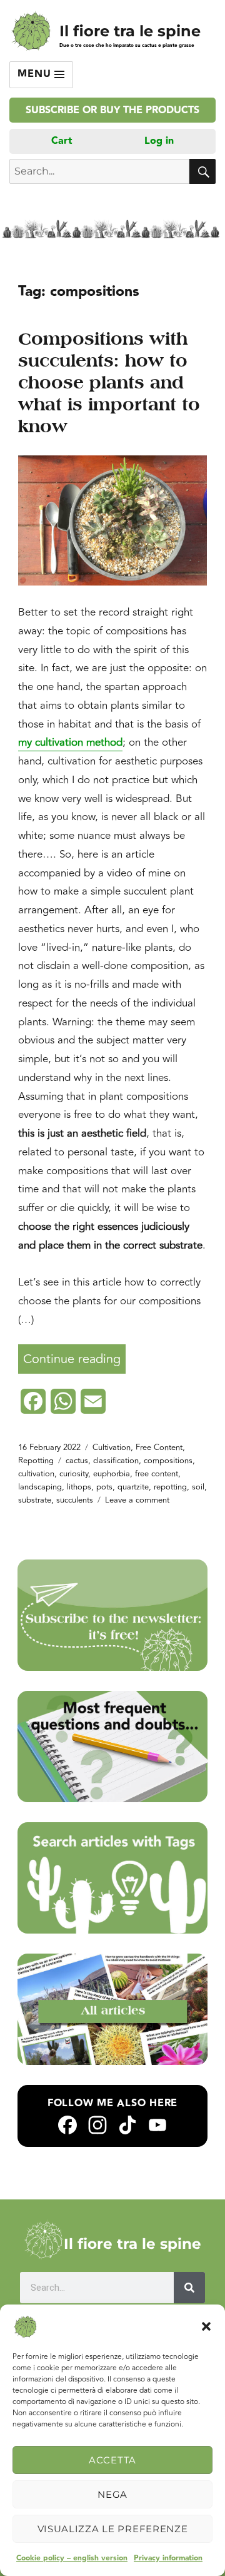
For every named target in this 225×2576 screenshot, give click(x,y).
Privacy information (168, 2558)
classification (116, 1461)
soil (198, 1487)
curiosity (74, 1474)
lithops (79, 1487)
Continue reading (74, 1356)
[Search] (189, 2288)
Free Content (159, 1448)
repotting (170, 1487)
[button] (206, 2326)
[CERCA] (202, 171)
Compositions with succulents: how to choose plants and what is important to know (109, 383)
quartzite (133, 1487)
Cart (62, 141)
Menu (36, 74)
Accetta (112, 2460)
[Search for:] (99, 171)
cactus (77, 1461)
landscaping (40, 1487)
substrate (35, 1500)
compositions (168, 1461)
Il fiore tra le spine (130, 31)
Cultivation (112, 1448)
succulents (75, 1500)
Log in (159, 141)
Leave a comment (137, 1500)
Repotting (36, 1461)
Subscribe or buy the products (112, 110)
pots (104, 1487)
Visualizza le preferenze (113, 2529)
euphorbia (112, 1474)
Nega (112, 2494)
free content (157, 1474)
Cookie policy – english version (72, 2558)
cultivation (36, 1474)
